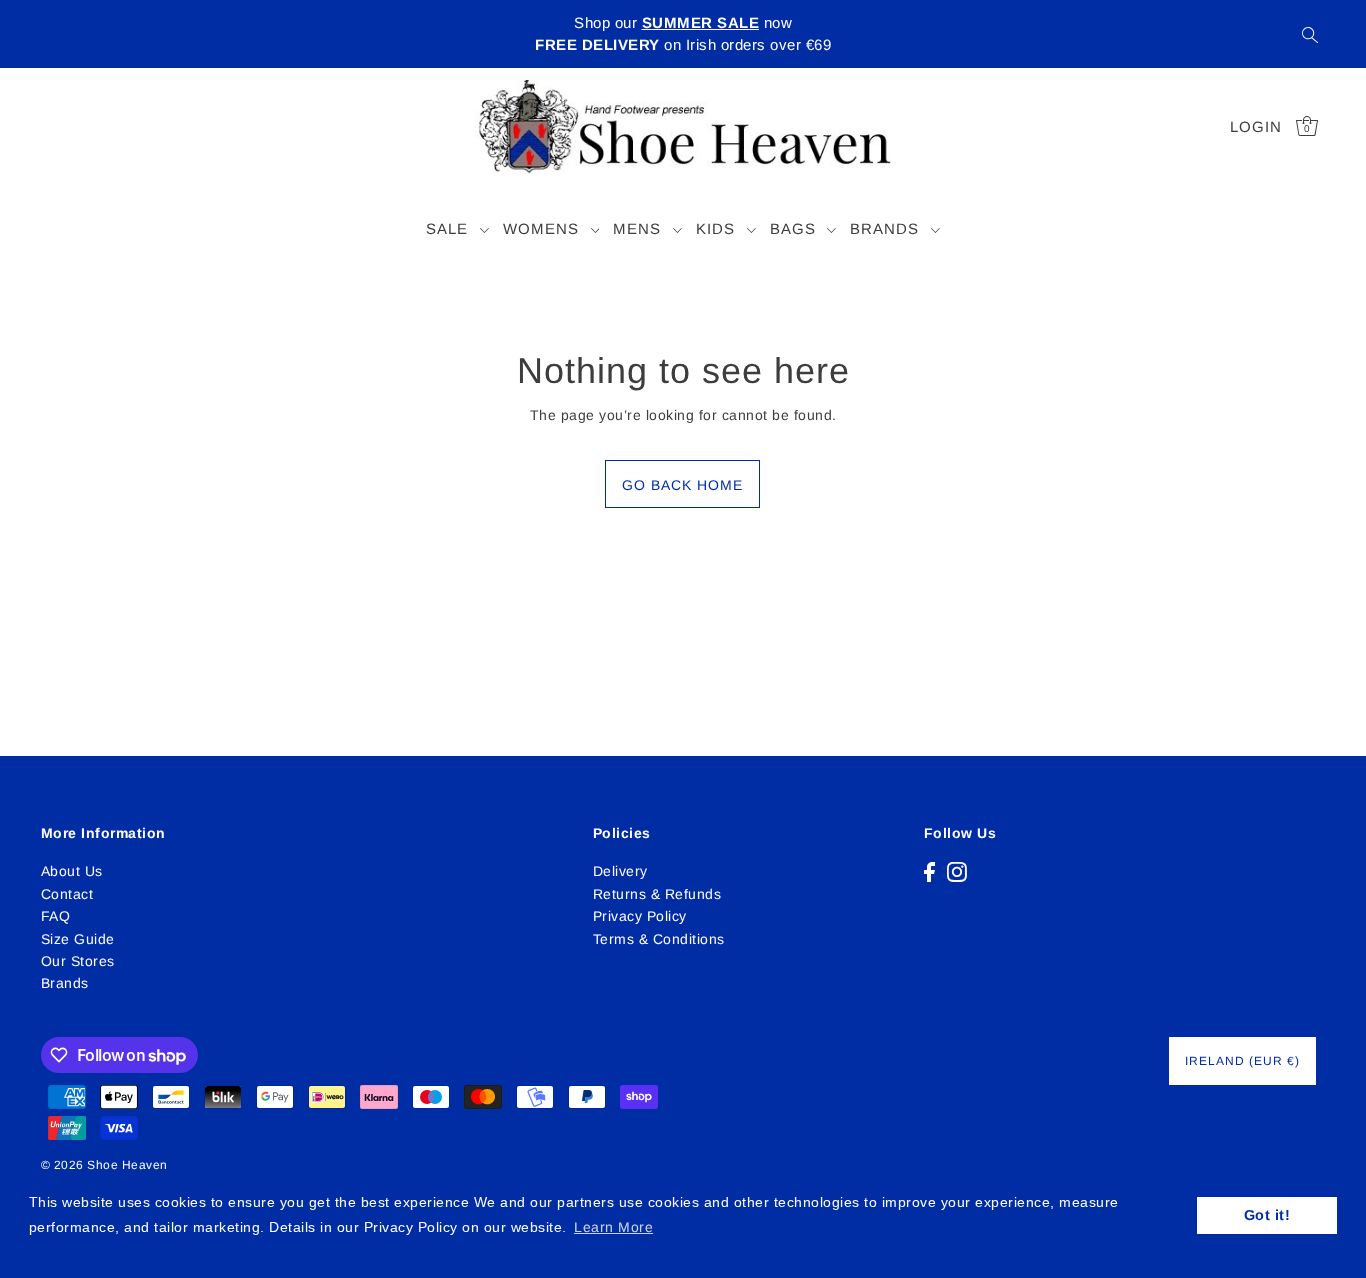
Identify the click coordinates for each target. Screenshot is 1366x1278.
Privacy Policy (640, 916)
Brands (65, 983)
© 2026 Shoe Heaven (104, 1165)
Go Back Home (682, 485)
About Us (72, 871)
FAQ (56, 916)
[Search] (1311, 34)
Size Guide (78, 939)
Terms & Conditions (659, 939)
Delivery (620, 871)
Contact (67, 894)
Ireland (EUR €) (1242, 1061)
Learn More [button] (613, 1227)
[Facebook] (929, 870)
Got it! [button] (1267, 1215)
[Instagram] (957, 870)
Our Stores (78, 961)
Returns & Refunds (657, 894)
